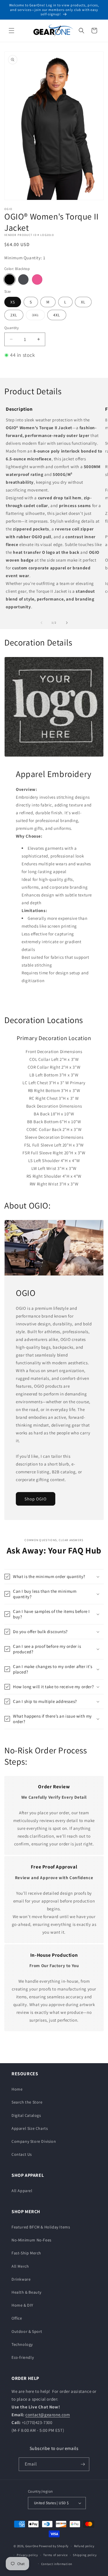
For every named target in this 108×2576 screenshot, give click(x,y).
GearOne (32, 2546)
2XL (14, 315)
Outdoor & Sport (27, 2331)
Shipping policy (85, 2555)
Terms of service (55, 2555)
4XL (57, 315)
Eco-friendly (23, 2357)
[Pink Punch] (37, 279)
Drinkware (21, 2279)
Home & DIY (22, 2305)
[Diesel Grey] (23, 279)
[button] (12, 31)
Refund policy (84, 2546)
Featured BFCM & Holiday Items (41, 2227)
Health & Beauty (26, 2292)
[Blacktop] (10, 279)
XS (13, 302)
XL (83, 302)
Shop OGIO (36, 1499)
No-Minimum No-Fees (32, 2240)
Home (17, 2089)
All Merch (20, 2266)
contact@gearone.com (48, 2415)
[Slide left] (41, 623)
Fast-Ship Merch (26, 2253)
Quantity (12, 328)
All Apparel (22, 2191)
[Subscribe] (83, 2464)
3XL (38, 316)
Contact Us (22, 2154)
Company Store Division (34, 2141)
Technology (22, 2344)
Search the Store (27, 2102)
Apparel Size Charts (30, 2128)
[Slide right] (67, 623)
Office (17, 2318)
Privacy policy (27, 2555)
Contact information (57, 2564)
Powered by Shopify (54, 2546)
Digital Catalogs (26, 2115)
